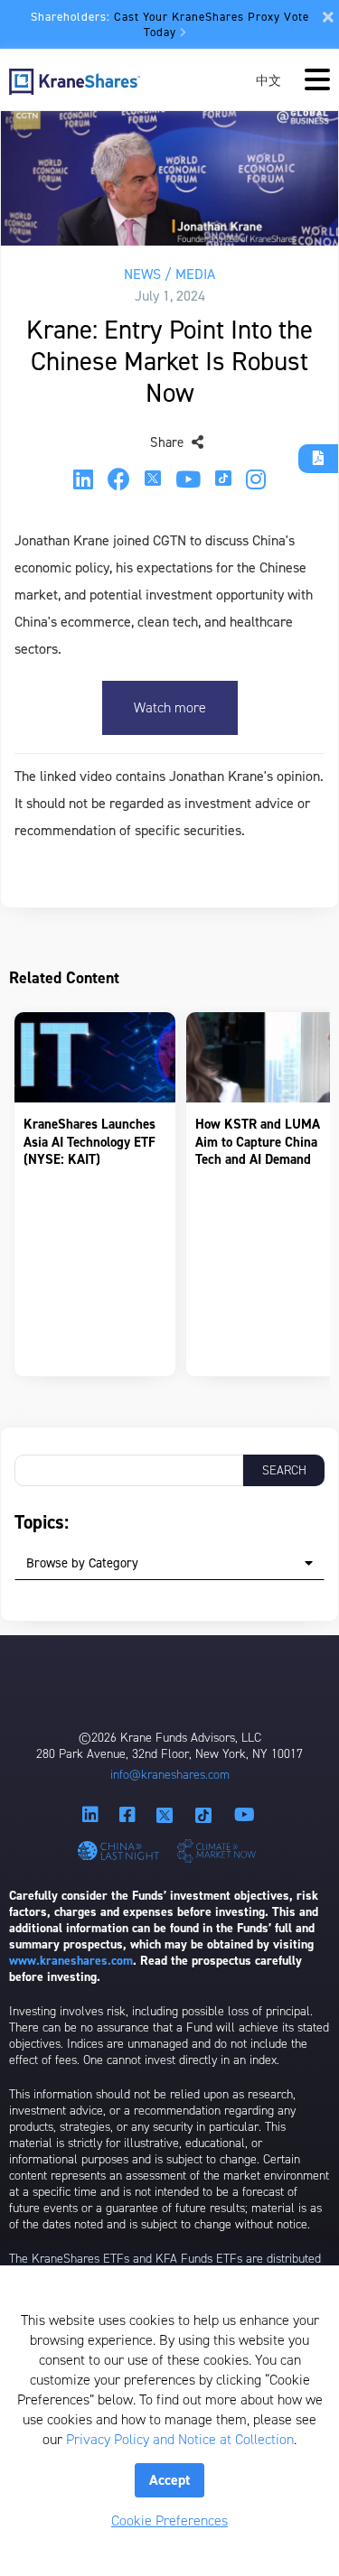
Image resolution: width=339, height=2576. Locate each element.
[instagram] (256, 479)
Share (169, 442)
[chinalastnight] (122, 1851)
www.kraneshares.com (71, 1961)
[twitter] (153, 480)
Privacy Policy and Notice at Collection (180, 2439)
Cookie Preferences (169, 2520)
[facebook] (119, 479)
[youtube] (188, 479)
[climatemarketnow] (218, 1850)
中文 (268, 80)
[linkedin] (83, 479)
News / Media (169, 274)
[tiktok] (223, 480)
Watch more (170, 707)
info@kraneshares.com (170, 1775)
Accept (169, 2480)
